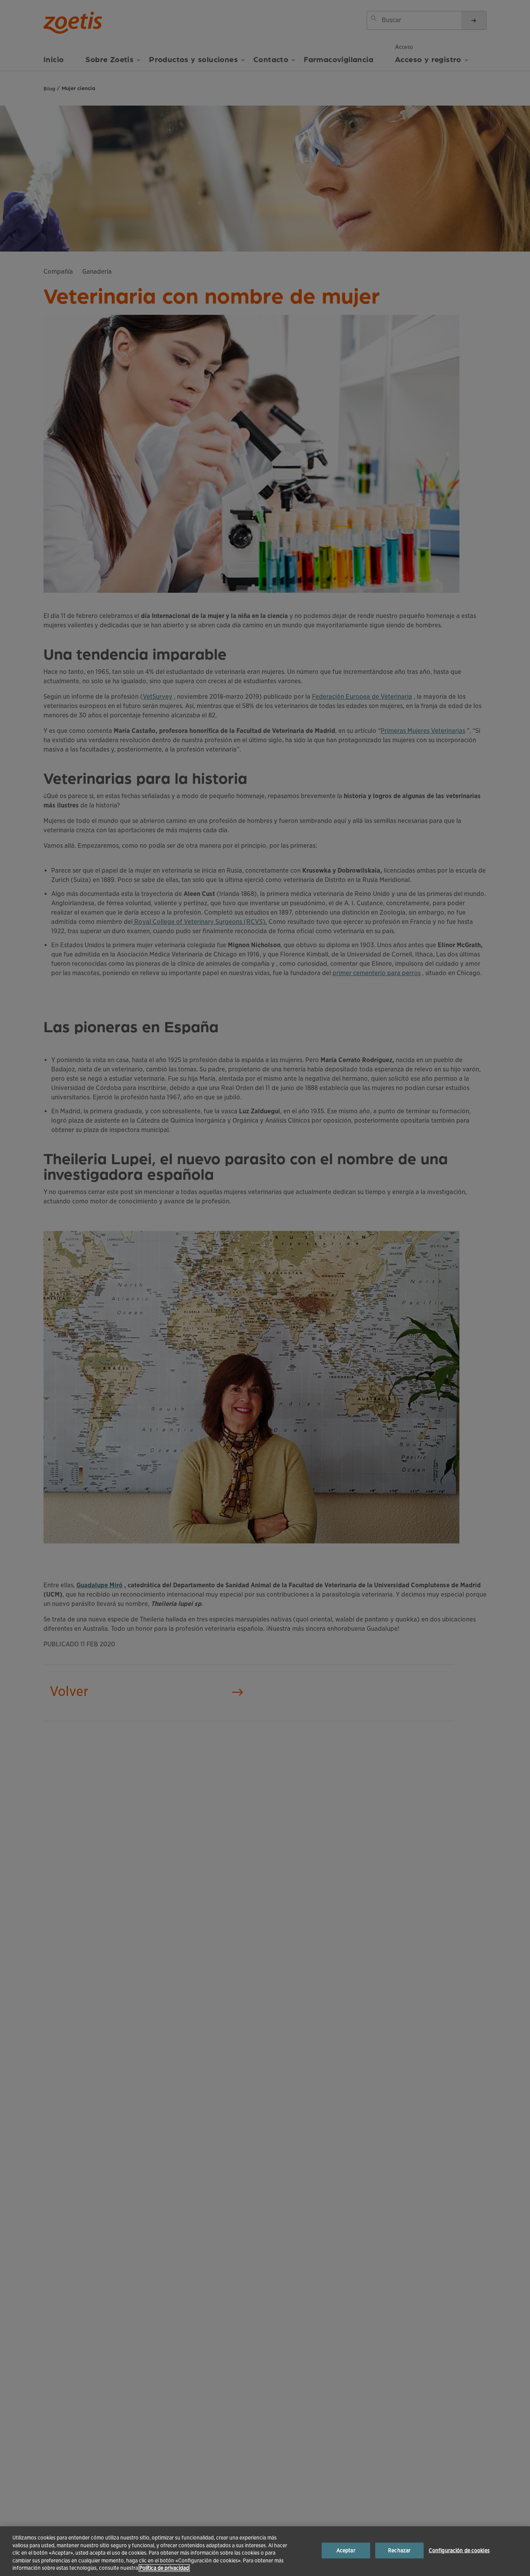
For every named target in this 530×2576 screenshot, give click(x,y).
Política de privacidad (164, 2568)
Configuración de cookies (459, 2551)
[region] (265, 2551)
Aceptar (346, 2551)
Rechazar (399, 2551)
